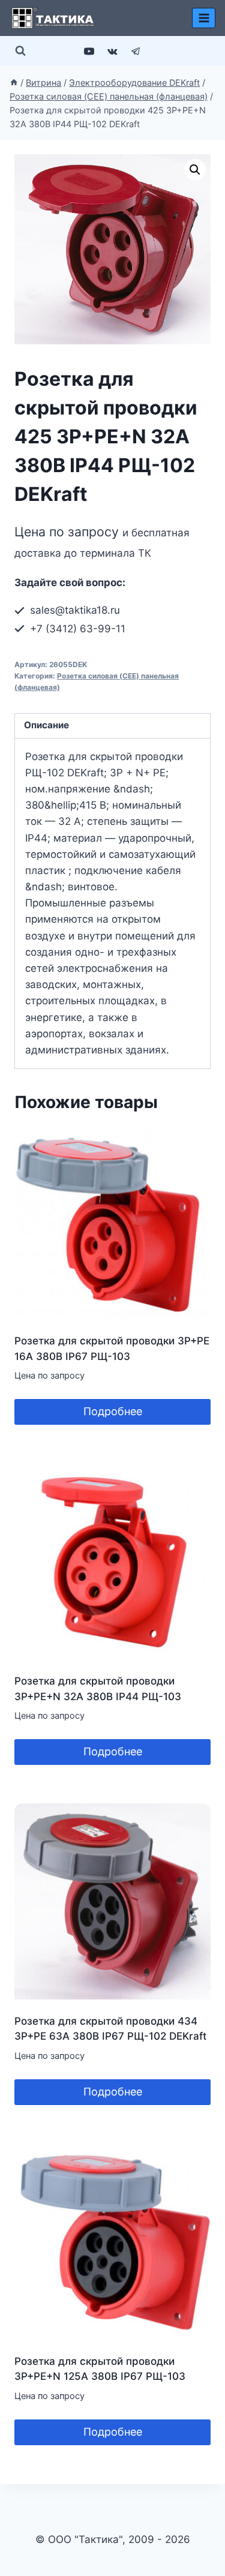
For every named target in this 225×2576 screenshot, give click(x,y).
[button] (195, 170)
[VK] (113, 51)
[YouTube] (89, 51)
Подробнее (113, 1411)
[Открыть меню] (204, 18)
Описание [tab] (46, 725)
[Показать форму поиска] (20, 51)
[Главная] (14, 82)
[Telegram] (136, 51)
